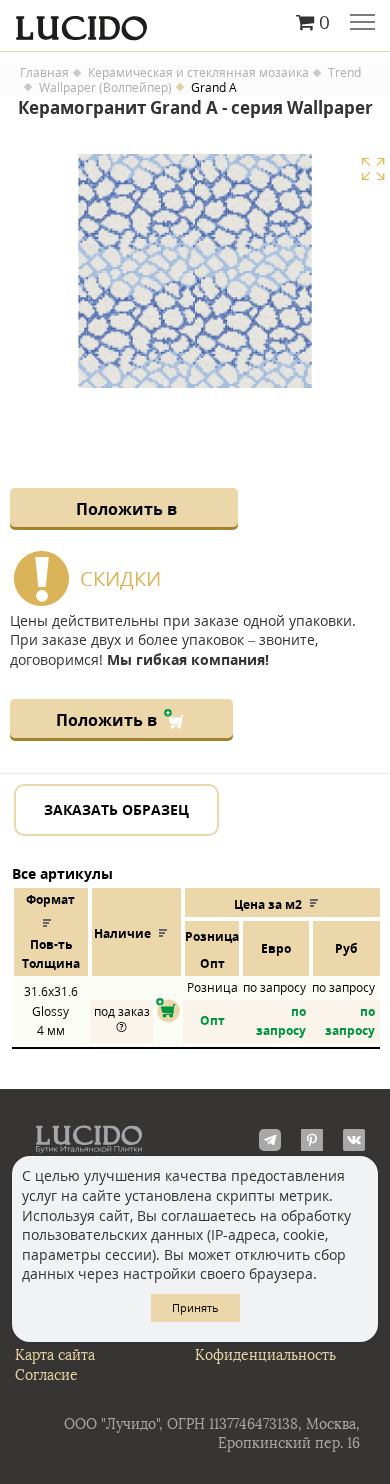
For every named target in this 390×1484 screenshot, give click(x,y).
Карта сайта (55, 1355)
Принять (195, 1307)
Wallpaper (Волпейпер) (105, 88)
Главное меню (362, 24)
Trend (344, 73)
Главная (44, 73)
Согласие (46, 1375)
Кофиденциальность (265, 1355)
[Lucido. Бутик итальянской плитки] (195, 23)
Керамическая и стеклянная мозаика (198, 73)
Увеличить (373, 169)
